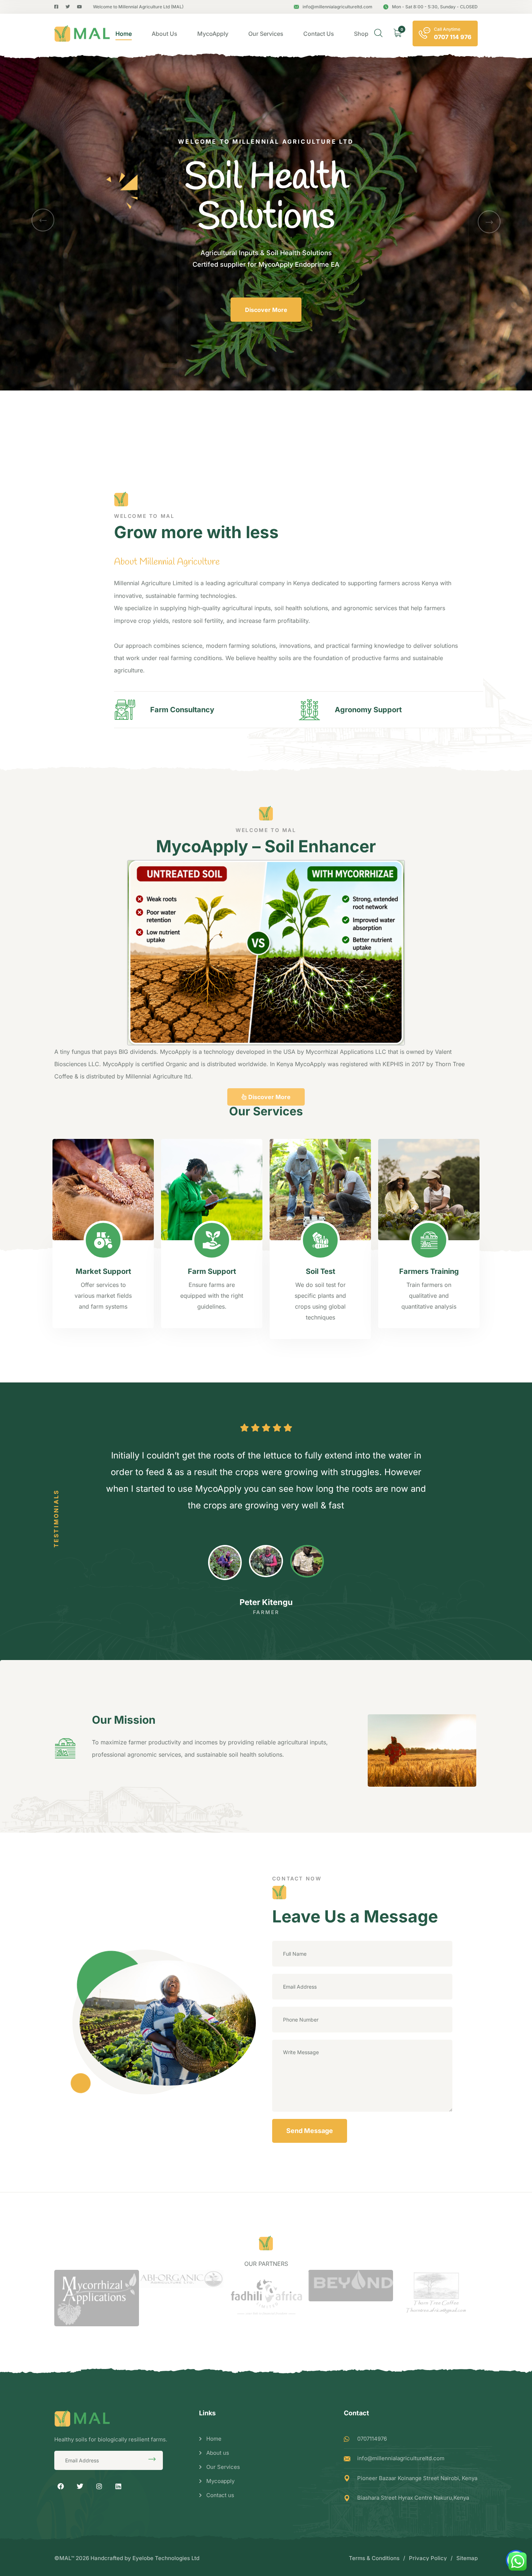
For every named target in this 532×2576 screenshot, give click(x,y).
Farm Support (212, 1271)
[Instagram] (99, 2486)
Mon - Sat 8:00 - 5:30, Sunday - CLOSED (435, 7)
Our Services (266, 34)
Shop (361, 34)
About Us (164, 34)
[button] (43, 220)
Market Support (103, 1271)
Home (124, 34)
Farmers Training (429, 1271)
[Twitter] (80, 2486)
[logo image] (82, 34)
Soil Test (320, 1271)
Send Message (310, 2131)
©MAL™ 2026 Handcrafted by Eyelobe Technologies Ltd (127, 2558)
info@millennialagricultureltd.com (337, 7)
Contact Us (319, 34)
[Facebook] (61, 2486)
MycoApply (213, 34)
